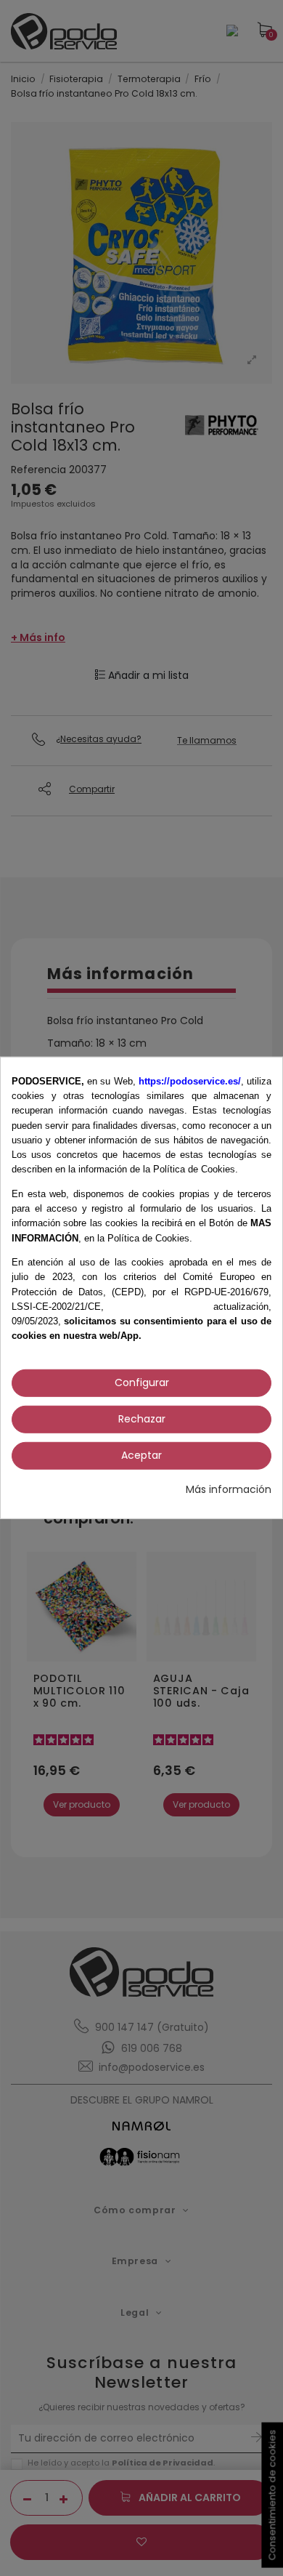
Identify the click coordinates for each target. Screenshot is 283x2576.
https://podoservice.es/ (190, 1081)
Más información (229, 1490)
